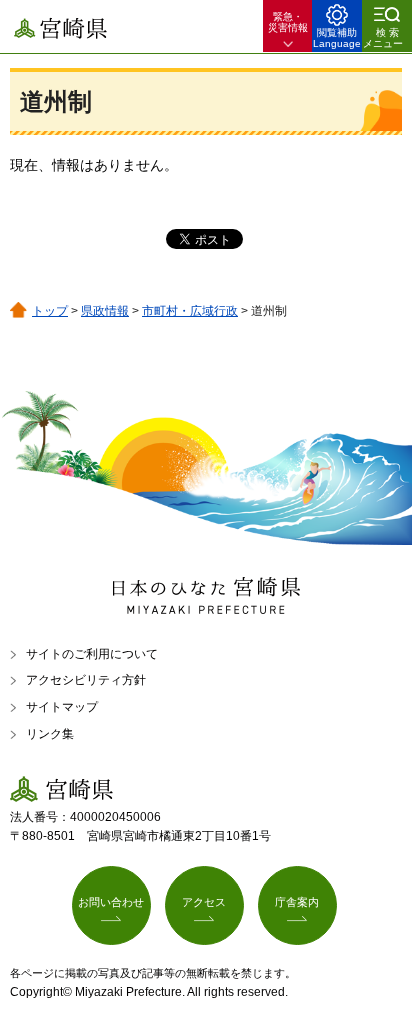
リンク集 (50, 734)
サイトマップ (62, 707)
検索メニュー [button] (383, 38)
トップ (50, 311)
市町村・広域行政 (190, 311)
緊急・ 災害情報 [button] (288, 22)
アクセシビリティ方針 (86, 680)
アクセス (204, 902)
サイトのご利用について (92, 654)
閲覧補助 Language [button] (337, 38)
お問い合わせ (111, 902)
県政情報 (105, 311)
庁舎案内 (297, 902)
